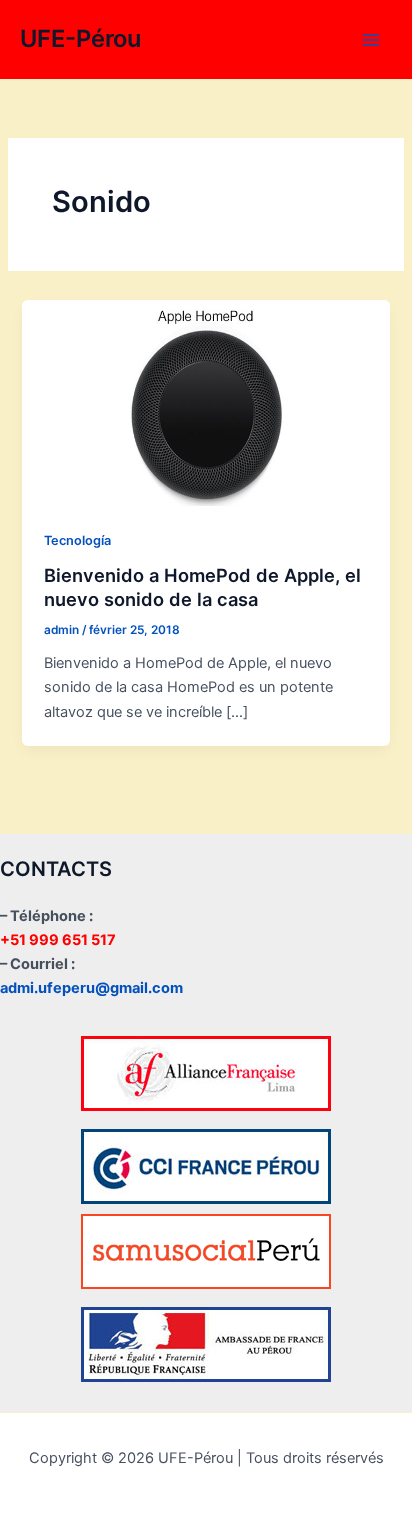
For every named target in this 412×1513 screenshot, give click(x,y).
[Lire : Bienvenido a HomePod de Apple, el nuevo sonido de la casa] (205, 402)
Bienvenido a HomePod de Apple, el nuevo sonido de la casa (202, 587)
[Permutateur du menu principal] (371, 40)
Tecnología (77, 540)
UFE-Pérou (80, 38)
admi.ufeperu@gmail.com (91, 988)
